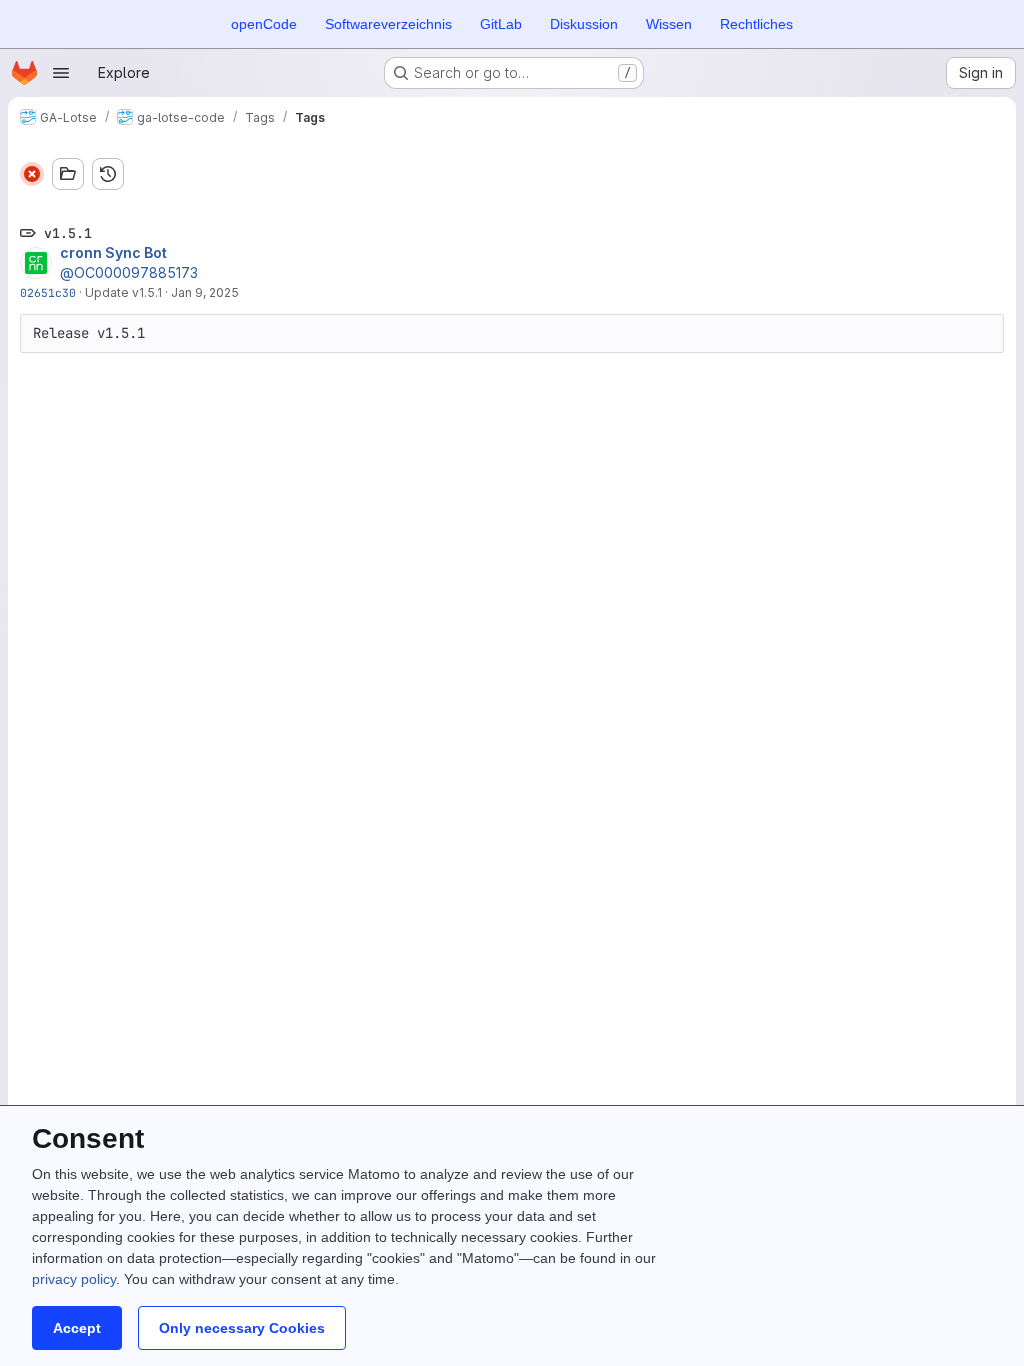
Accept (77, 1328)
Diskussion (584, 24)
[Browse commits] (108, 174)
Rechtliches (756, 24)
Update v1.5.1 (123, 292)
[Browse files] (68, 174)
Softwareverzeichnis (388, 24)
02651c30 (48, 292)
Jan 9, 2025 (205, 292)
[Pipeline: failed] (32, 174)
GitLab (501, 24)
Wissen (669, 24)
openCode (264, 24)
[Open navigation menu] (61, 73)
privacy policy (74, 1279)
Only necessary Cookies (242, 1328)
